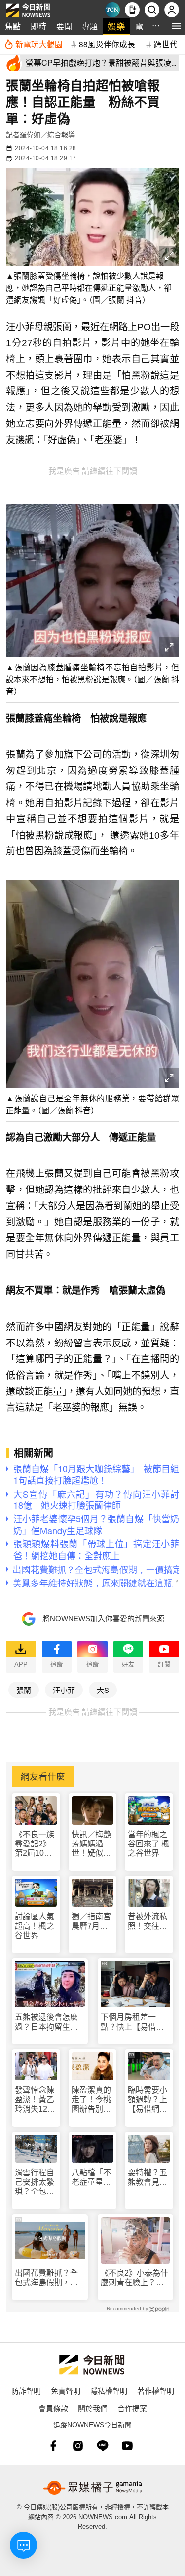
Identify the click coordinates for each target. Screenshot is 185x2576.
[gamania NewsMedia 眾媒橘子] (93, 2488)
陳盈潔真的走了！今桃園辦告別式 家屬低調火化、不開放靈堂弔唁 (93, 2100)
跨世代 (166, 44)
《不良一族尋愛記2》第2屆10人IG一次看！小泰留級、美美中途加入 (35, 1844)
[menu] (176, 26)
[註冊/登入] (172, 10)
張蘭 (24, 1690)
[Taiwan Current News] (112, 10)
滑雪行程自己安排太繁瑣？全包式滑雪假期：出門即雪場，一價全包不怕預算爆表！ (35, 2182)
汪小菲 (64, 1690)
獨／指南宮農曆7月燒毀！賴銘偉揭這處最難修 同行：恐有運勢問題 (92, 1921)
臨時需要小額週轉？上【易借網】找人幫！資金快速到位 (148, 2100)
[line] (103, 2446)
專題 (90, 26)
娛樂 (116, 26)
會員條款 (53, 2408)
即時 (38, 26)
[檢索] (152, 10)
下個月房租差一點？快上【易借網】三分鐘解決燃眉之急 (134, 2022)
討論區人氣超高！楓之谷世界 (35, 1926)
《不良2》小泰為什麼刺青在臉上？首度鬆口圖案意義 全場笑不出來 (134, 2278)
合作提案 (132, 2408)
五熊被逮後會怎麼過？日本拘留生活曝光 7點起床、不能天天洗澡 (49, 2022)
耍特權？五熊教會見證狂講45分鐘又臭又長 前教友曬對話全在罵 (148, 2177)
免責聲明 (66, 2391)
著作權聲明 (156, 2391)
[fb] (53, 2446)
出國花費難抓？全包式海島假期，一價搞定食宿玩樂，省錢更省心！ (46, 2278)
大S (103, 1690)
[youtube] (127, 2446)
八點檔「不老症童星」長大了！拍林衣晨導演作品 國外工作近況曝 (91, 2177)
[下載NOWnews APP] (132, 10)
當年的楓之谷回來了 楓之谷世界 (148, 1844)
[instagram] (78, 2446)
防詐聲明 (26, 2391)
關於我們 (93, 2408)
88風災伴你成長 (107, 44)
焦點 (13, 26)
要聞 (64, 26)
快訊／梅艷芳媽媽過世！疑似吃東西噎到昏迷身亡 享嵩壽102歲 (91, 1844)
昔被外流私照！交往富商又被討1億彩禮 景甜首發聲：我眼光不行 (148, 1921)
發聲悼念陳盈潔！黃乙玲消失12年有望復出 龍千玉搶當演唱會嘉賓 (35, 2100)
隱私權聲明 (109, 2391)
